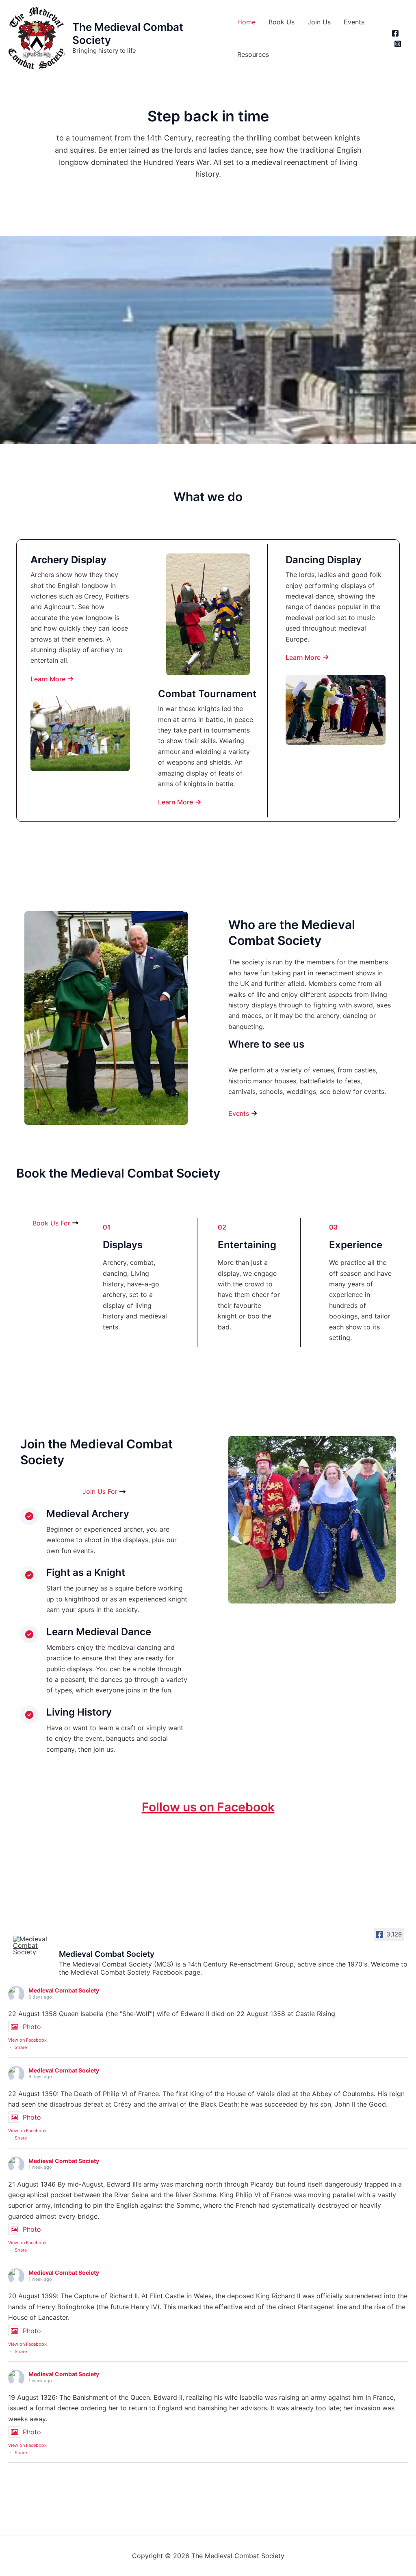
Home (246, 22)
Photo (32, 2027)
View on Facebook (27, 2040)
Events (354, 22)
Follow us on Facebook (208, 1807)
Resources (253, 54)
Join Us (319, 22)
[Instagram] (398, 44)
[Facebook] (395, 33)
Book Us (282, 22)
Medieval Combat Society (64, 1990)
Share (21, 2047)
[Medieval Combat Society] (32, 1945)
